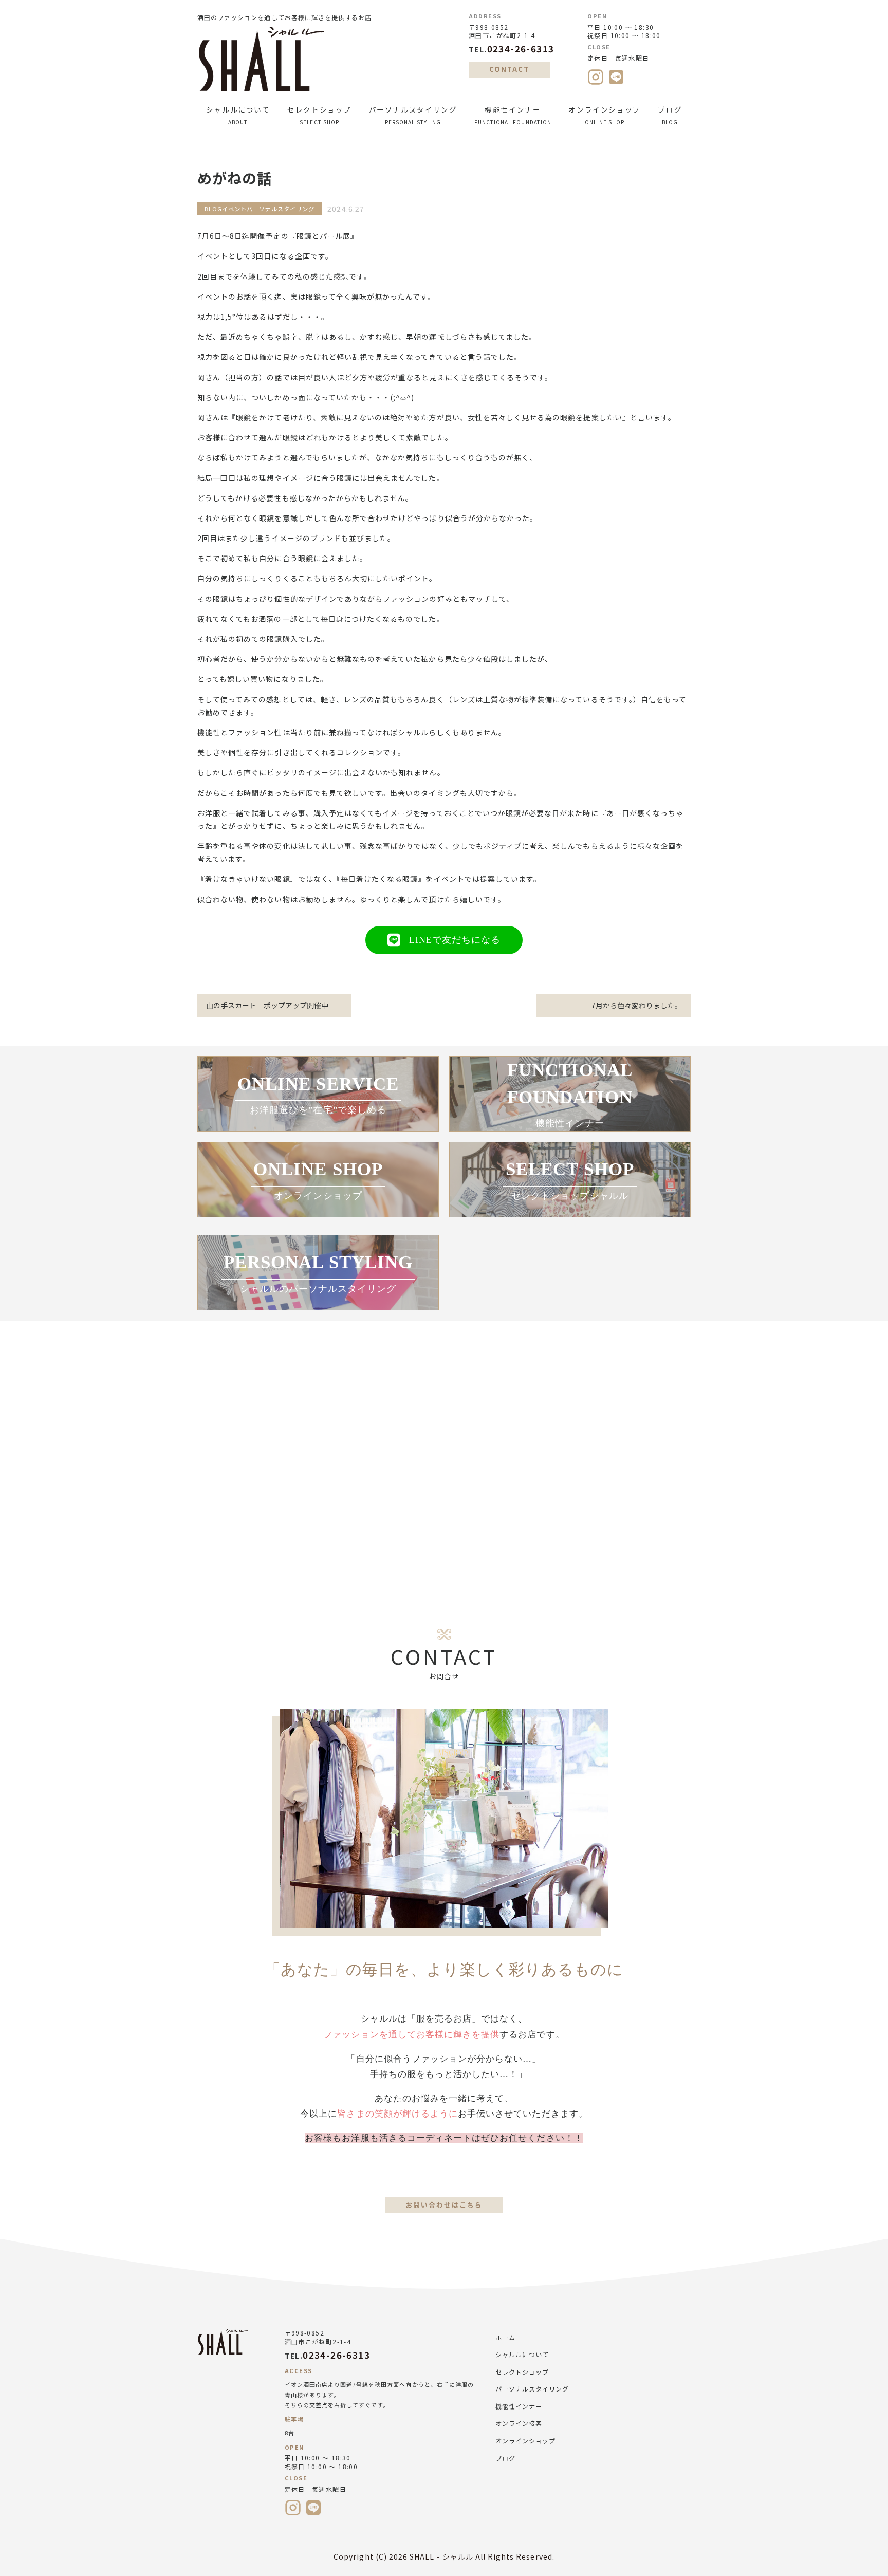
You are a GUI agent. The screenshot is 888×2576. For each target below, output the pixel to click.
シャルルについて (238, 115)
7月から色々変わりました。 (637, 1005)
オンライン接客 (519, 2423)
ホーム (505, 2337)
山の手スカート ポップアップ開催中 (267, 1005)
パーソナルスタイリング (413, 115)
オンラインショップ (605, 115)
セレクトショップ (319, 115)
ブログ (670, 115)
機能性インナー (513, 115)
